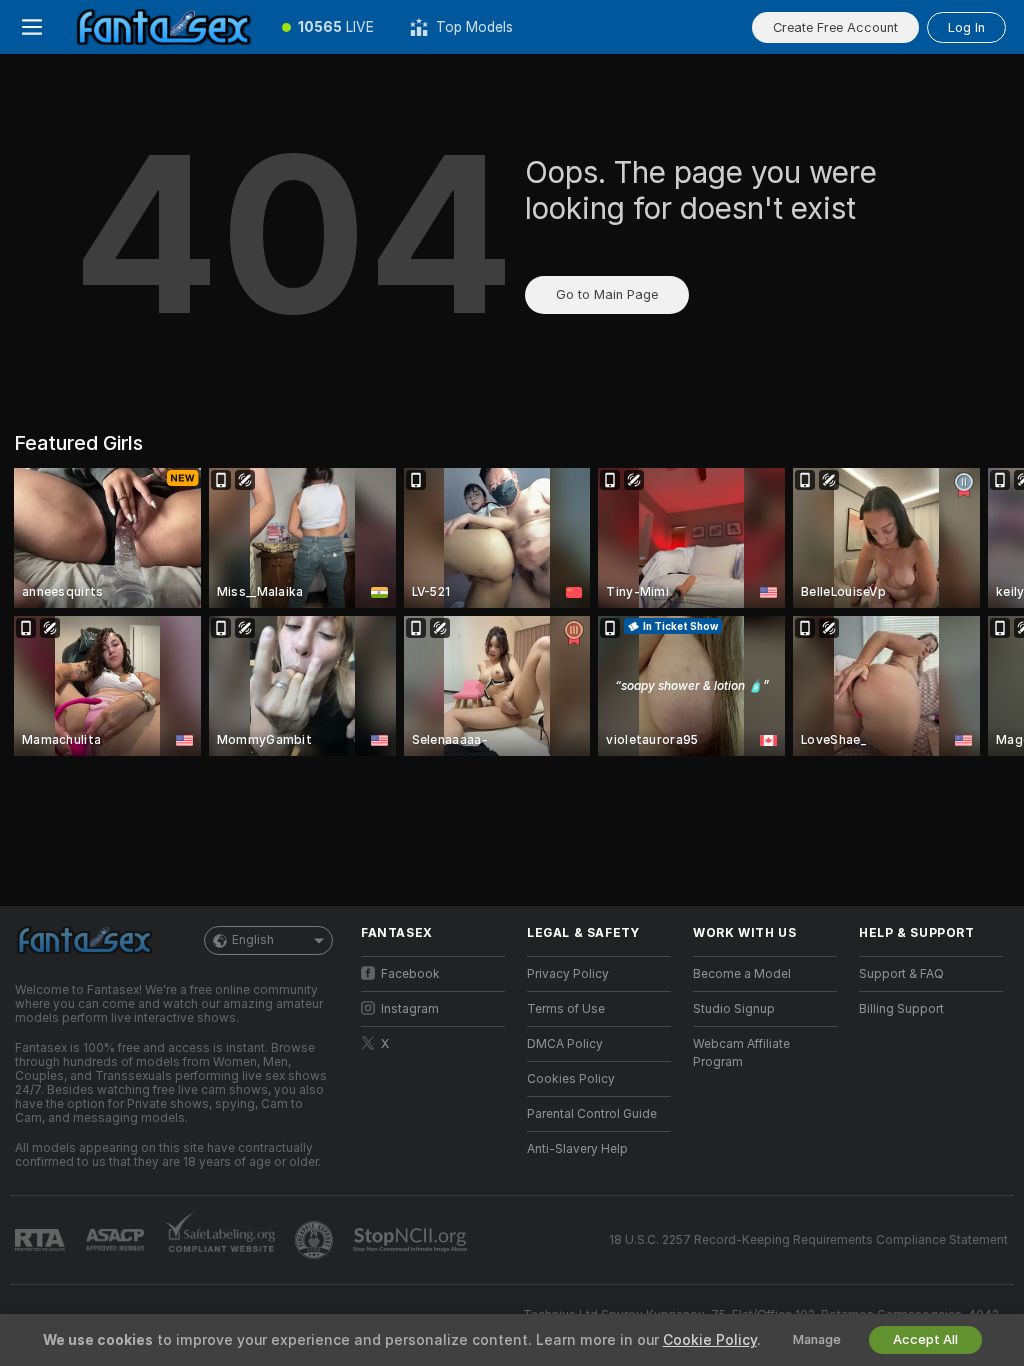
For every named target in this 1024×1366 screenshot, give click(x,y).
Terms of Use (566, 1009)
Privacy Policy (568, 974)
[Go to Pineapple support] (316, 1240)
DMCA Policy (565, 1044)
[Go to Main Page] (164, 27)
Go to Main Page (607, 294)
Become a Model (742, 974)
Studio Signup (734, 1009)
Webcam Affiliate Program (741, 1053)
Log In (966, 27)
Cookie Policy (710, 1340)
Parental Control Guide (592, 1114)
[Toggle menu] (32, 27)
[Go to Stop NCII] (412, 1240)
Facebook (410, 974)
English (253, 940)
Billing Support (901, 1009)
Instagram (410, 1009)
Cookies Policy (571, 1079)
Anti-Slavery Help (577, 1149)
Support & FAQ (901, 974)
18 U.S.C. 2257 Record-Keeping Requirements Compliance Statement (808, 1240)
